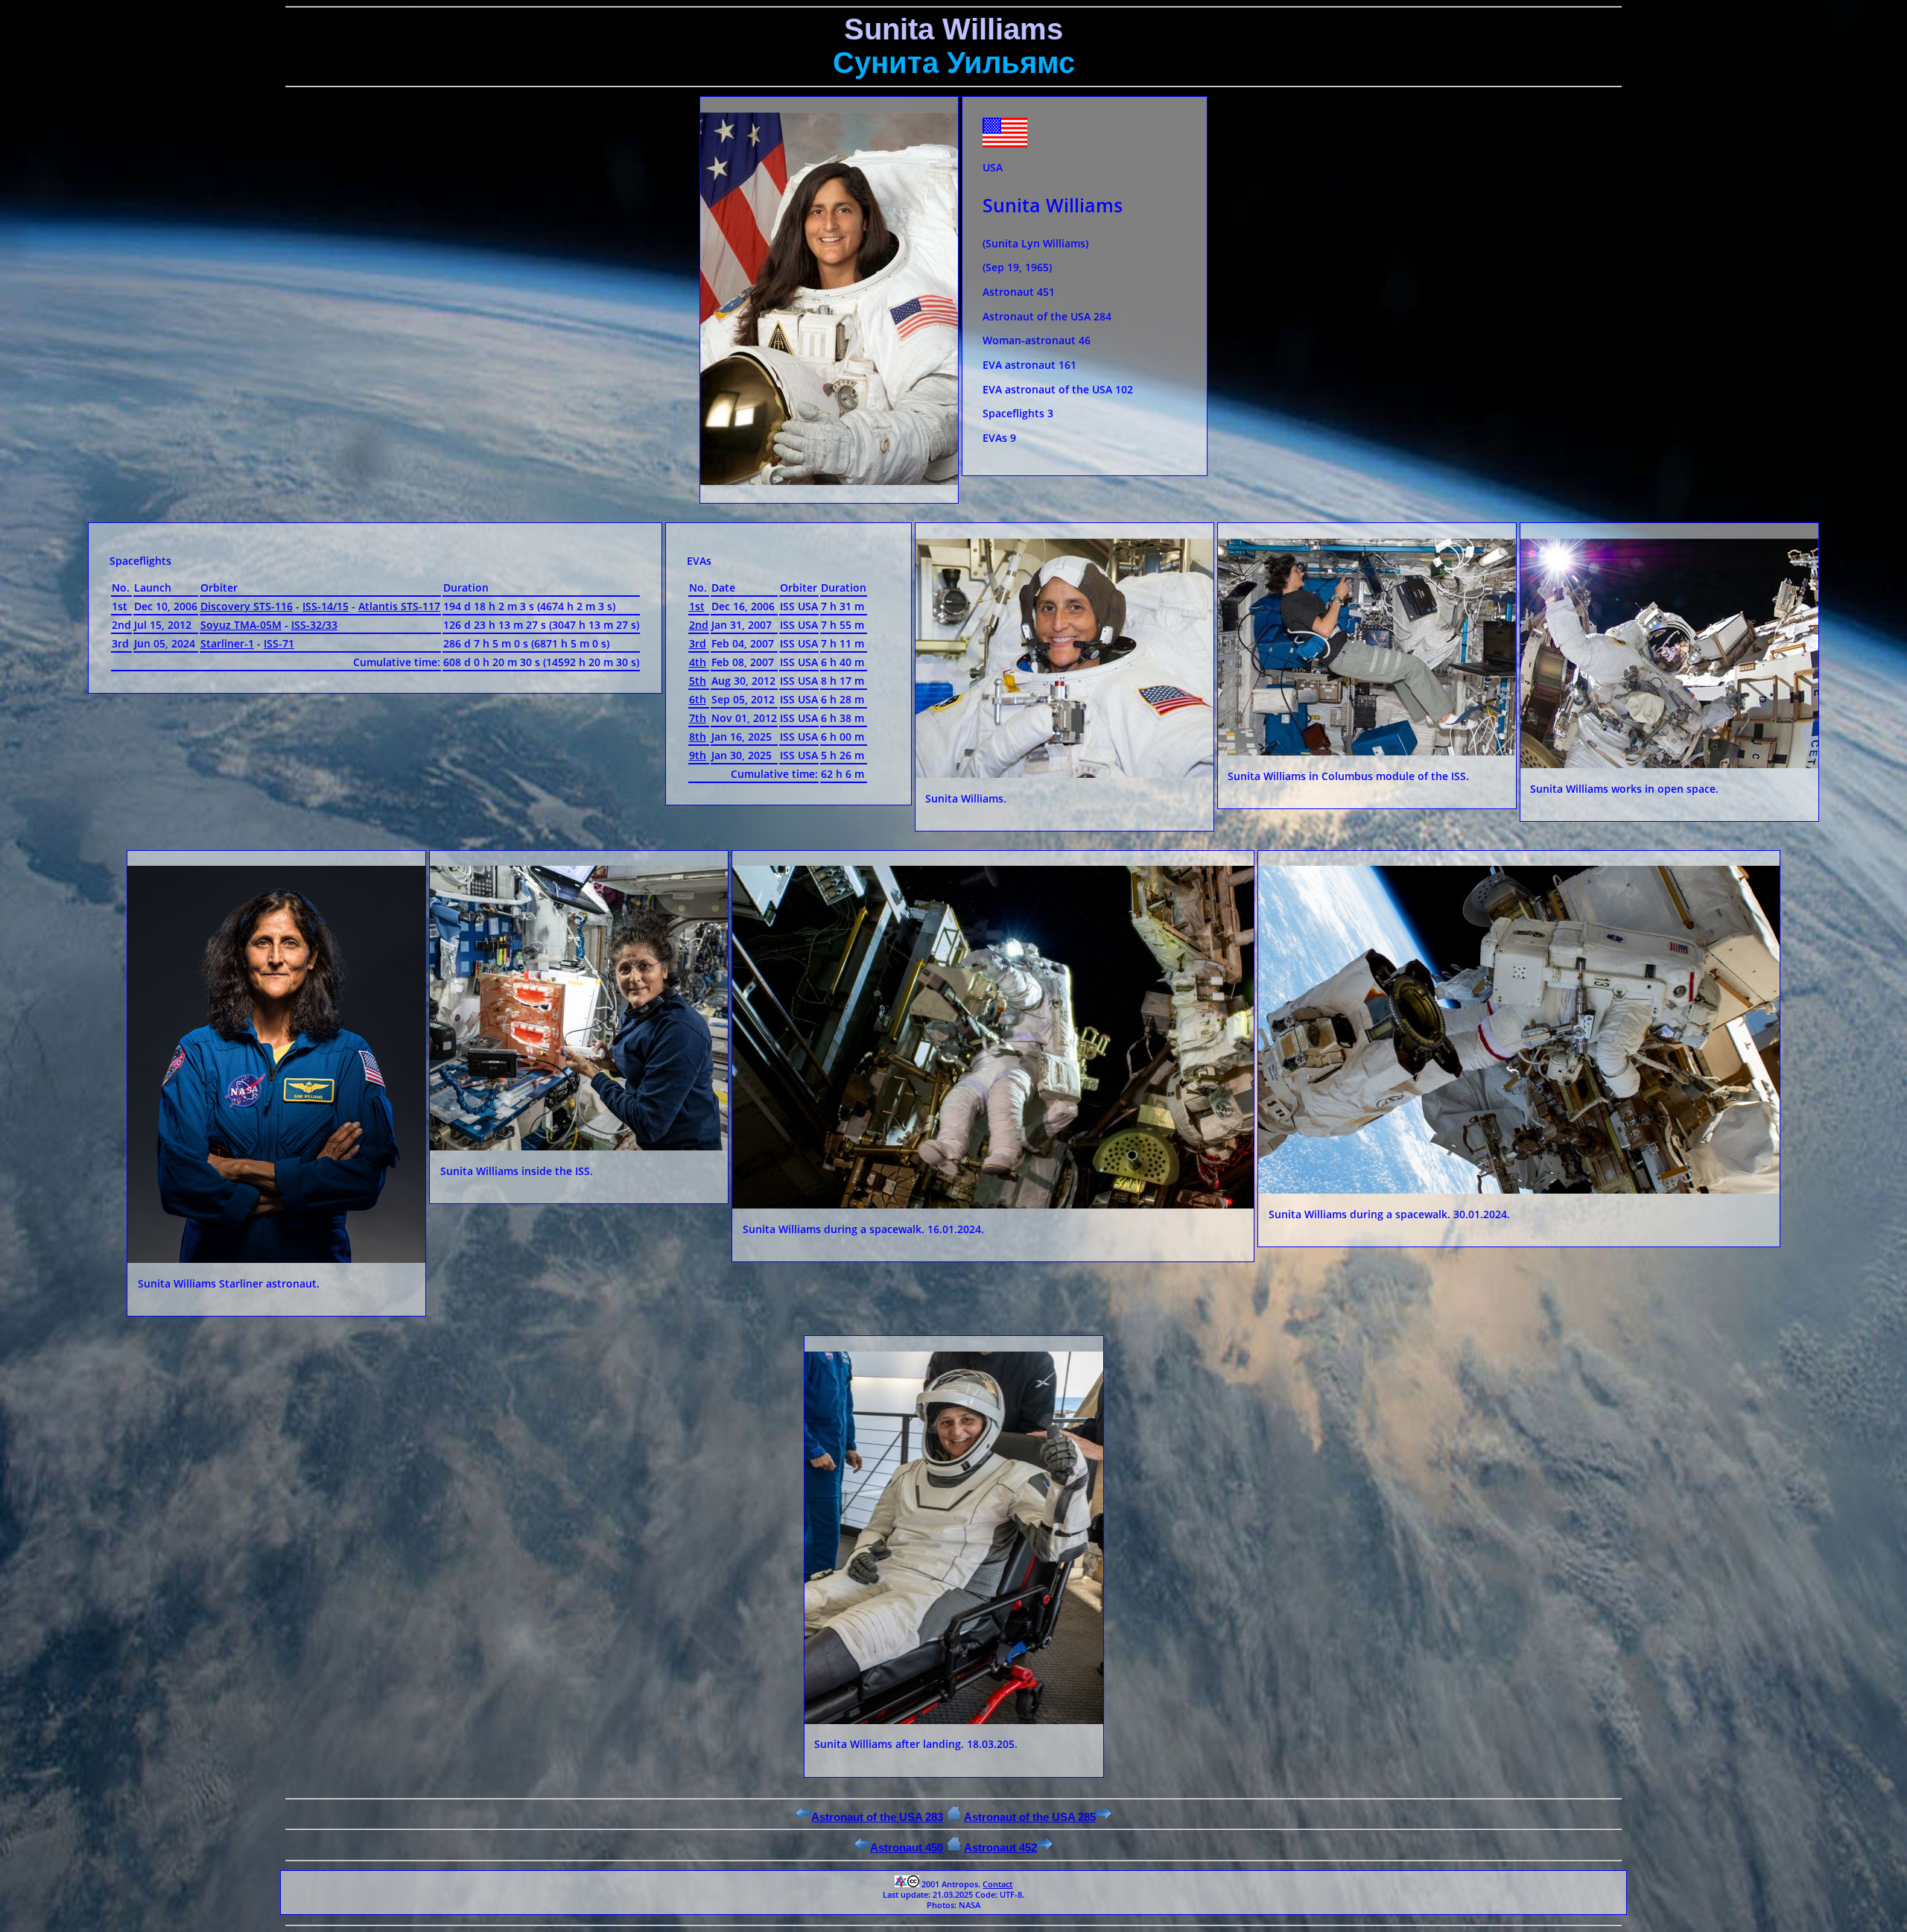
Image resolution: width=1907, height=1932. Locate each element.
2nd (699, 625)
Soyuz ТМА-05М (241, 625)
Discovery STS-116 (247, 606)
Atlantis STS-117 (399, 606)
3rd (698, 643)
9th (698, 755)
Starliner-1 (227, 643)
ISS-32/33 (314, 625)
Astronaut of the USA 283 (877, 1817)
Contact (997, 1884)
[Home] (954, 1817)
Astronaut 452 (1000, 1847)
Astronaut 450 (907, 1847)
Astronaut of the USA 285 (1030, 1817)
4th (698, 662)
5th (698, 681)
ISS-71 (279, 643)
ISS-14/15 (326, 606)
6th (698, 699)
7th (698, 718)
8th (698, 737)
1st (697, 606)
